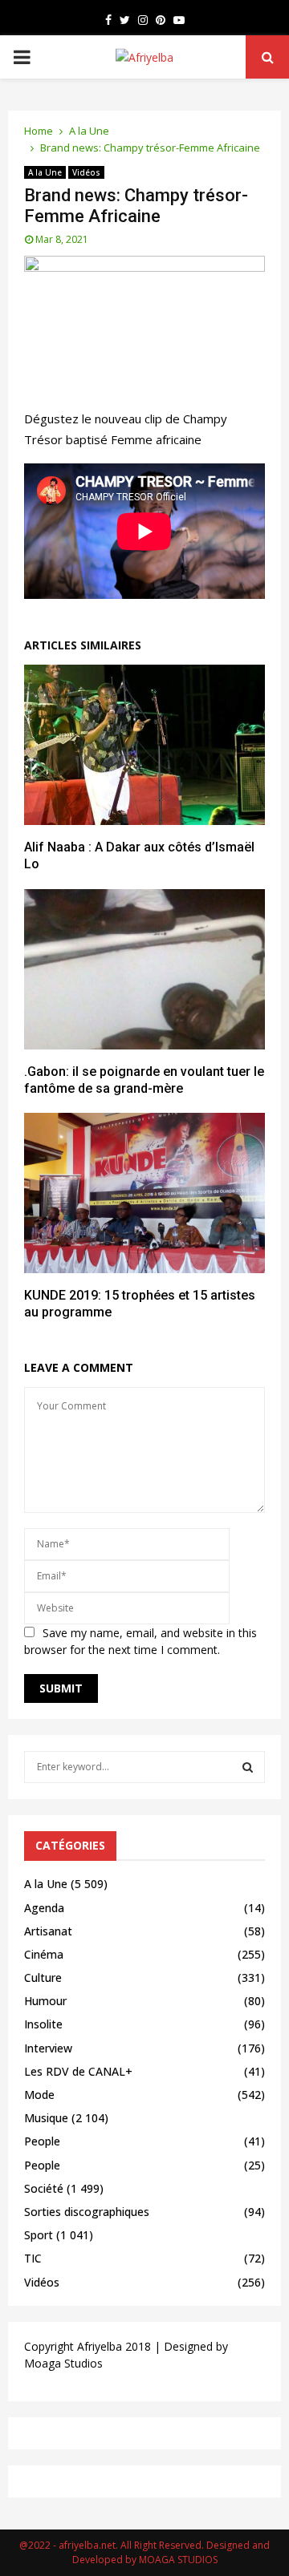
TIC (33, 2258)
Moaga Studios (63, 2363)
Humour (45, 2001)
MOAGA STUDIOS (178, 2560)
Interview (48, 2048)
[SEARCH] (248, 1767)
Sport (39, 2235)
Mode (39, 2095)
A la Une (45, 172)
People (42, 2141)
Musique (46, 2118)
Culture (43, 1977)
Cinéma (44, 1954)
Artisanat (48, 1931)
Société (44, 2188)
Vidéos (86, 172)
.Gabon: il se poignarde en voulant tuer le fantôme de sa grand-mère (144, 1080)
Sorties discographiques (87, 2212)
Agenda (44, 1908)
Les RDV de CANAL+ (78, 2071)
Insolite (43, 2024)
